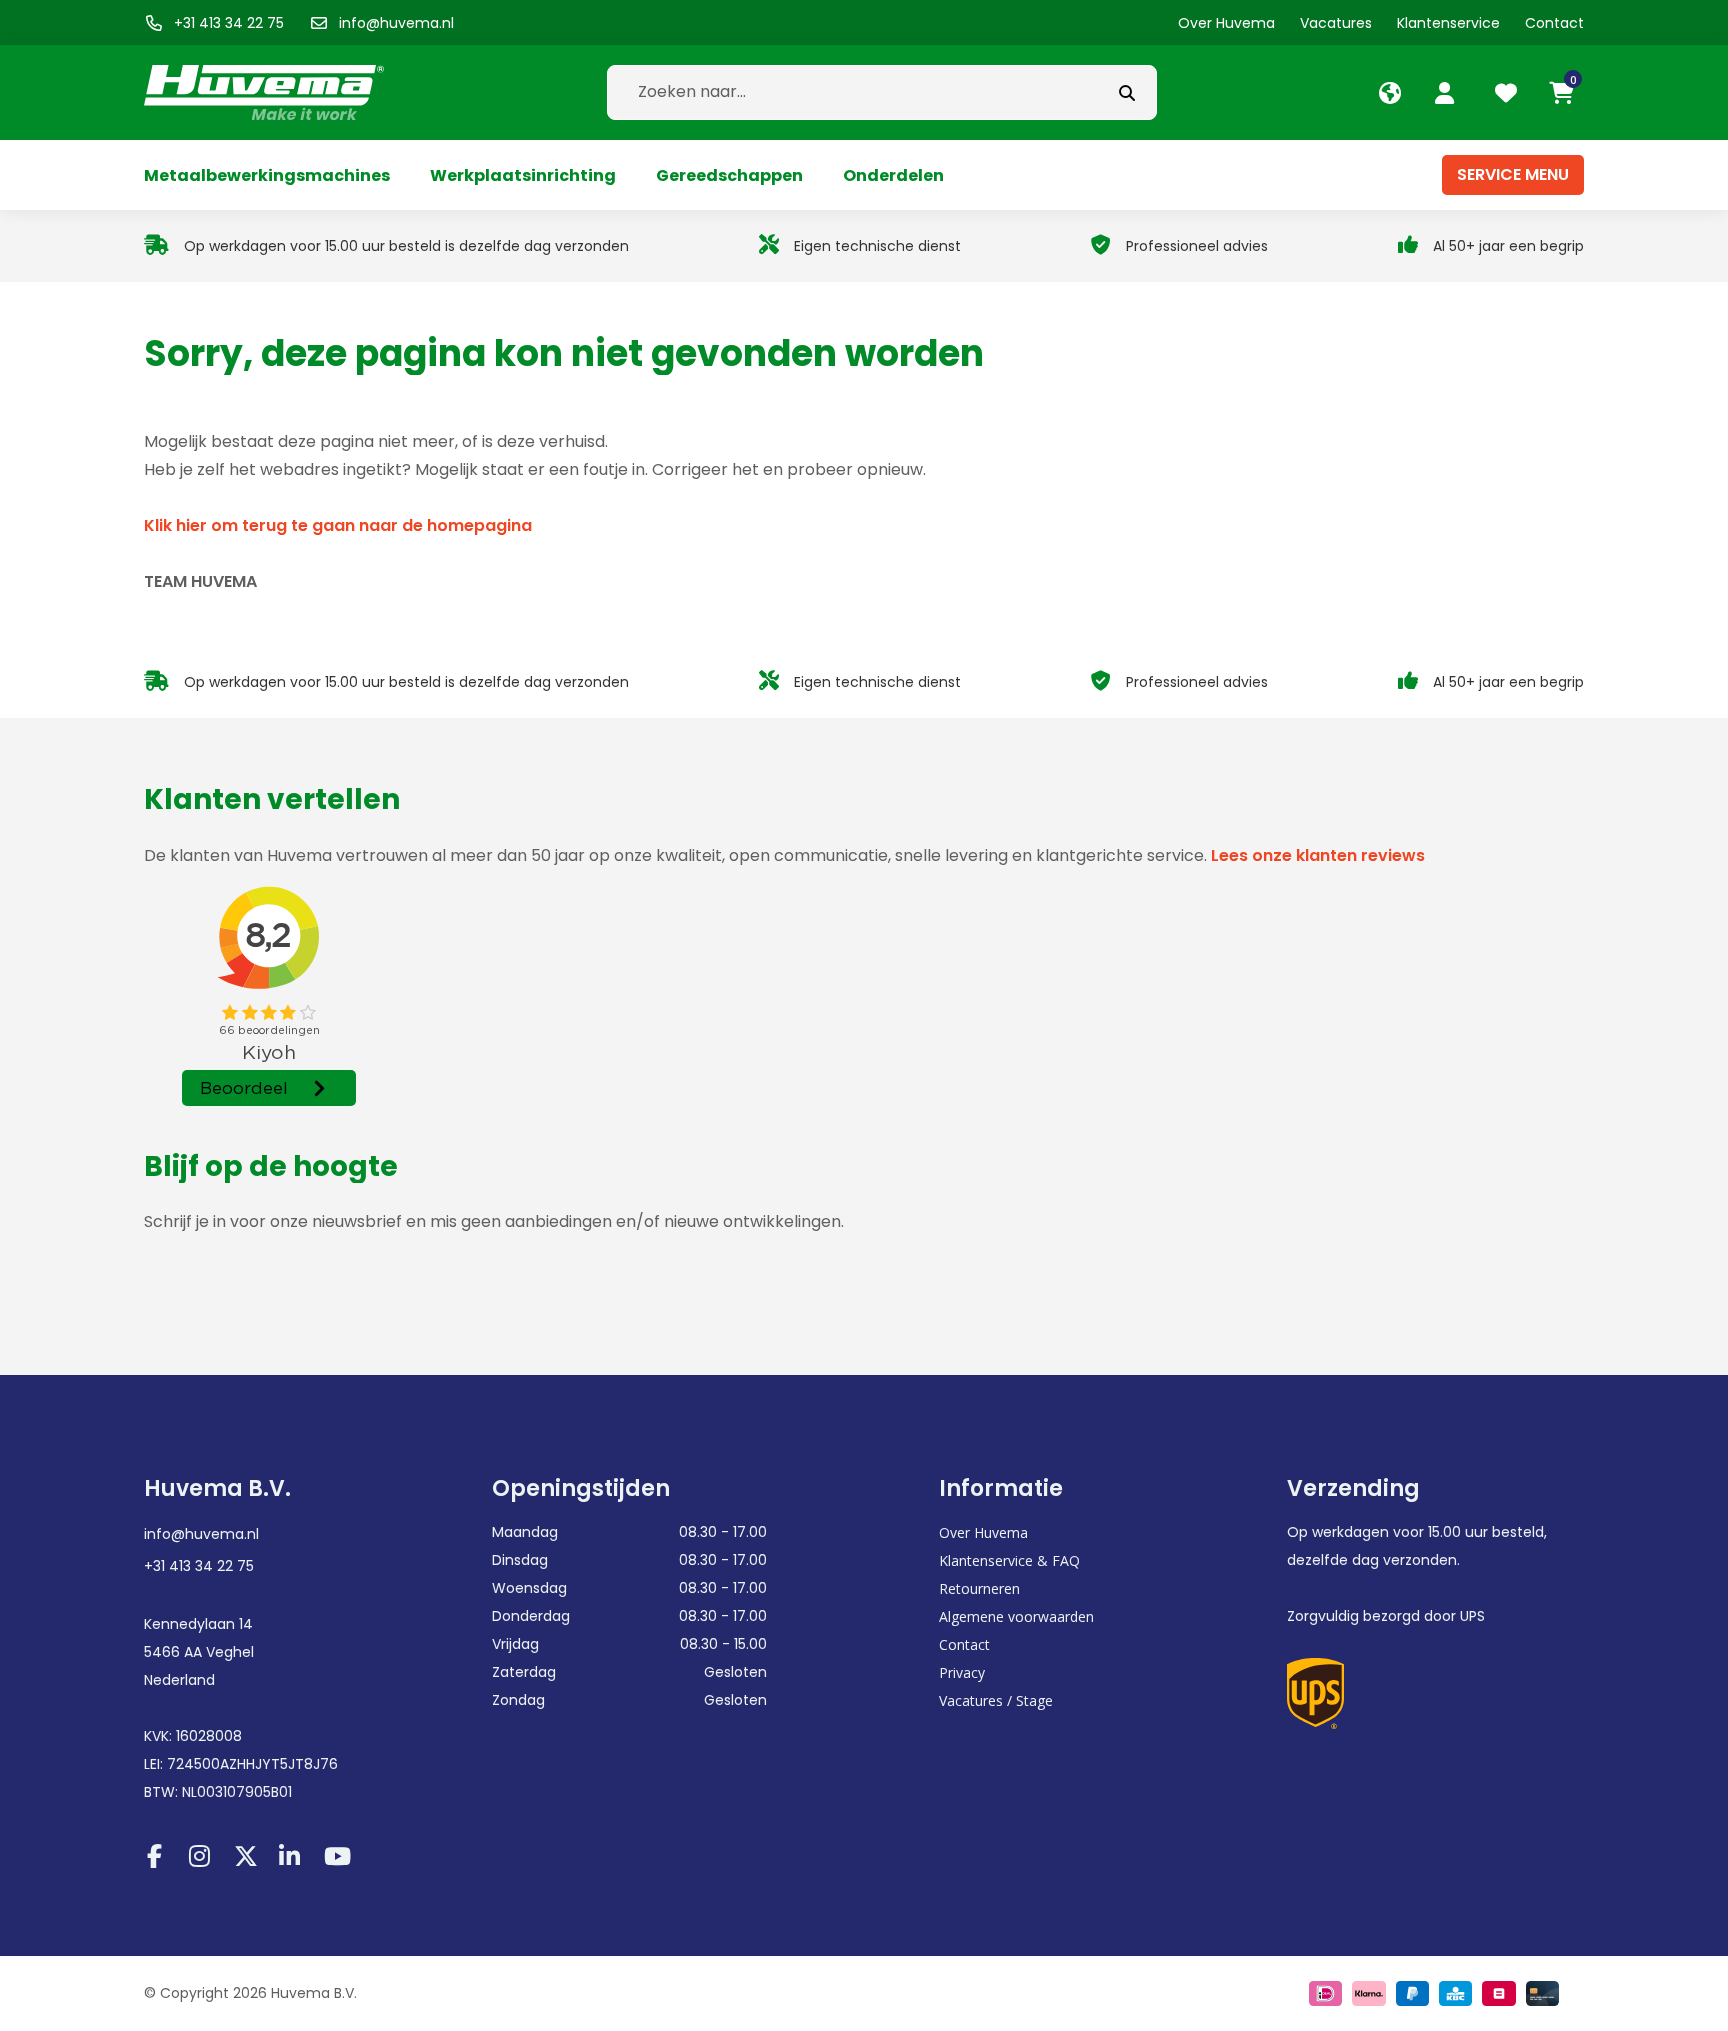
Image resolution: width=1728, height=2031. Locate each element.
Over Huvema (983, 1532)
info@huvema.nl (201, 1534)
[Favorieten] (1509, 93)
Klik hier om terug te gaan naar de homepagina (338, 525)
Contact (964, 1644)
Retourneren (979, 1588)
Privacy (962, 1672)
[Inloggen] (1447, 93)
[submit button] (1127, 92)
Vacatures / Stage (996, 1700)
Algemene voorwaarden (1016, 1616)
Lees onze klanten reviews (1318, 855)
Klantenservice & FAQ (1009, 1560)
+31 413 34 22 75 (199, 1566)
